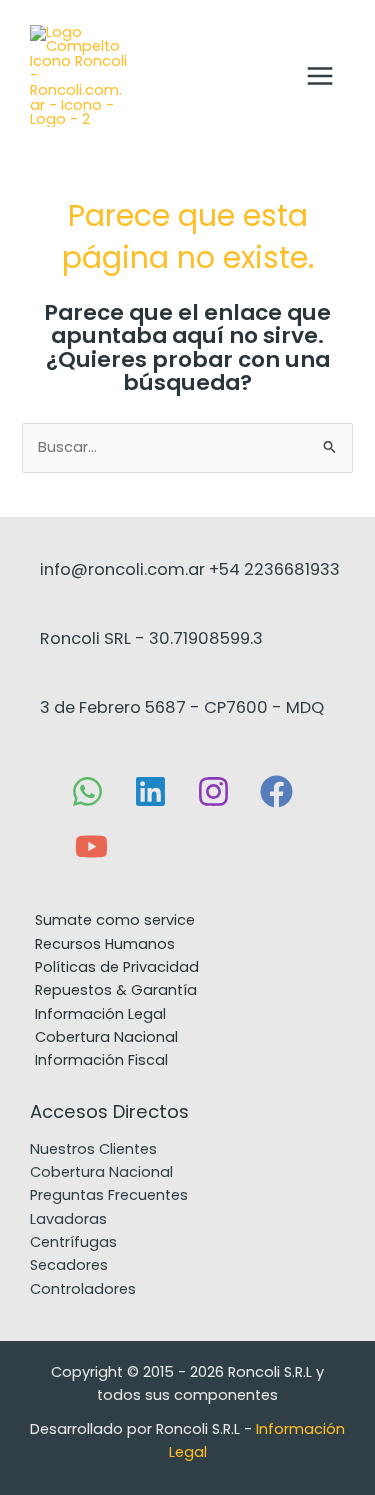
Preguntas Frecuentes (109, 1195)
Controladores (83, 1289)
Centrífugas (73, 1242)
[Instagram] (213, 791)
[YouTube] (91, 846)
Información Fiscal (101, 1060)
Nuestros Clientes (93, 1149)
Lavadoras (68, 1219)
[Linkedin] (150, 791)
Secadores (69, 1265)
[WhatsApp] (87, 791)
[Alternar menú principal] (320, 75)
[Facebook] (276, 791)
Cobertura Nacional (101, 1172)
